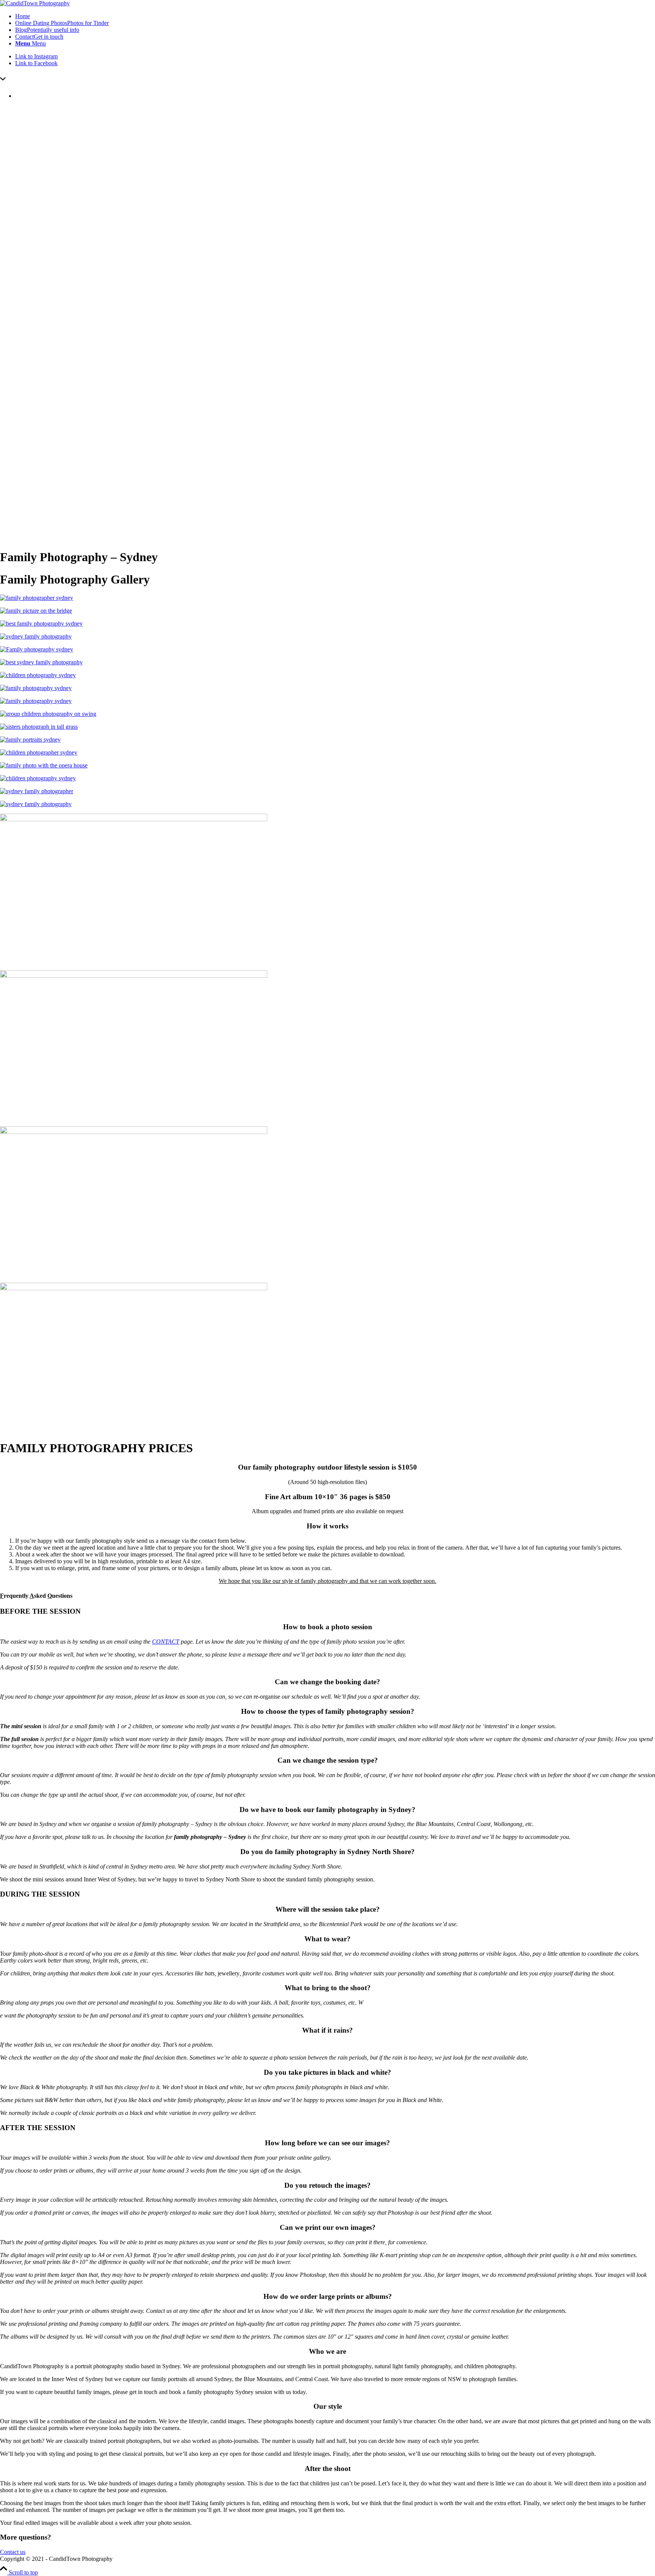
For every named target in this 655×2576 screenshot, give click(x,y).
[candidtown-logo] (35, 3)
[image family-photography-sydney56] (327, 649)
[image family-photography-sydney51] (327, 688)
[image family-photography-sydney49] (327, 727)
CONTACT (166, 1642)
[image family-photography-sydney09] (327, 1202)
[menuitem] (335, 16)
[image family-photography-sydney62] (327, 611)
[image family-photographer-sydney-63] (327, 598)
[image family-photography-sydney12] (327, 889)
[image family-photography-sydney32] (327, 740)
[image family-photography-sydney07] (327, 1358)
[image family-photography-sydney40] (327, 791)
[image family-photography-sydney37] (327, 778)
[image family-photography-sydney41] (327, 637)
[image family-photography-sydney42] (327, 804)
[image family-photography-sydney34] (327, 753)
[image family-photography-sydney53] (327, 701)
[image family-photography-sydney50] (327, 675)
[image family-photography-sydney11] (327, 1045)
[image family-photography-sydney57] (327, 662)
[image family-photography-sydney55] (327, 714)
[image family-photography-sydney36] (327, 766)
